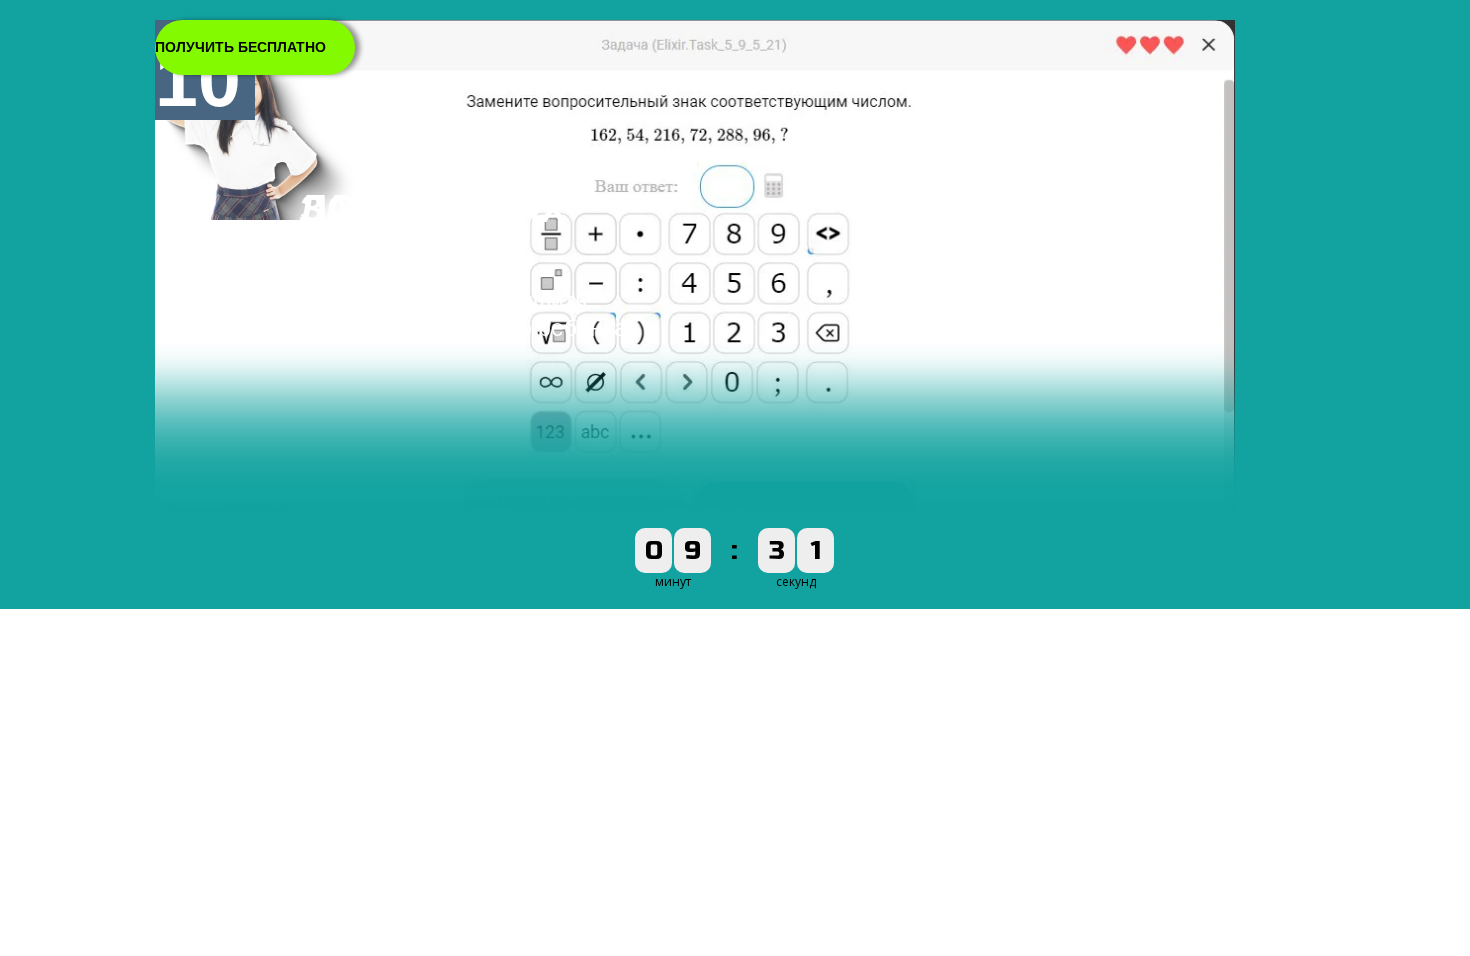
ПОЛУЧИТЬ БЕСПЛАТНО (240, 47)
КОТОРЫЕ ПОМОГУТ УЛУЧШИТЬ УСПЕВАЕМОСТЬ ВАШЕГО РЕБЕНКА (463, 314)
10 (198, 79)
